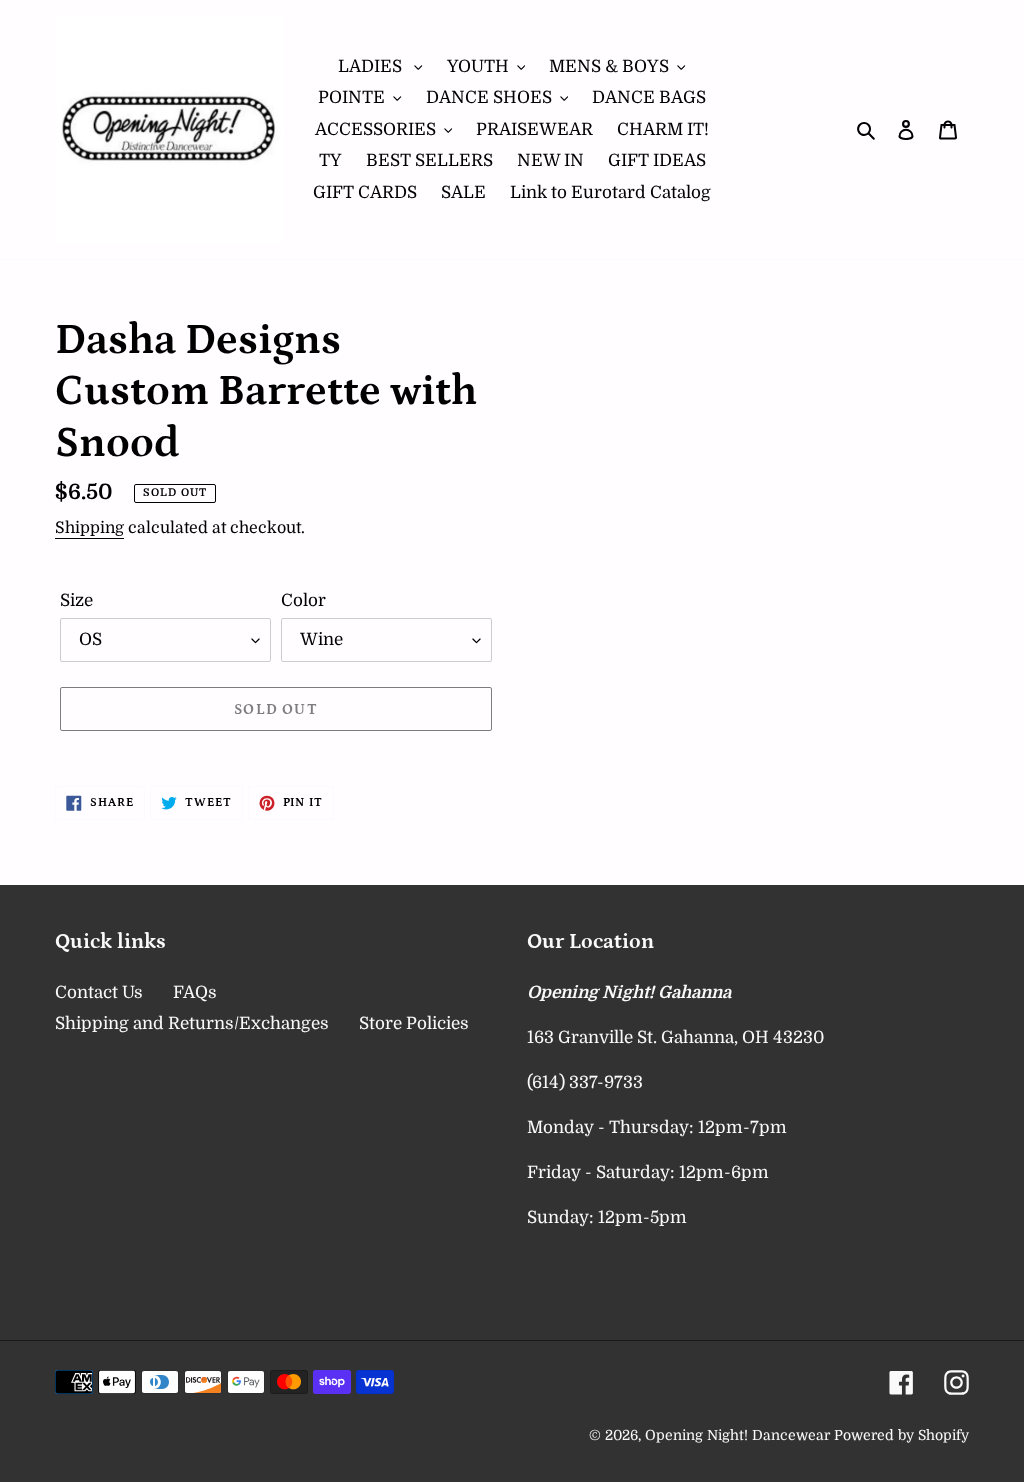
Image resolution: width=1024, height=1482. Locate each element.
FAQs (195, 992)
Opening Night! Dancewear (737, 1435)
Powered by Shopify (901, 1435)
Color (303, 600)
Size (76, 600)
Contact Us (99, 992)
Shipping (89, 528)
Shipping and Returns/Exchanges (192, 1023)
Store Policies (414, 1023)
